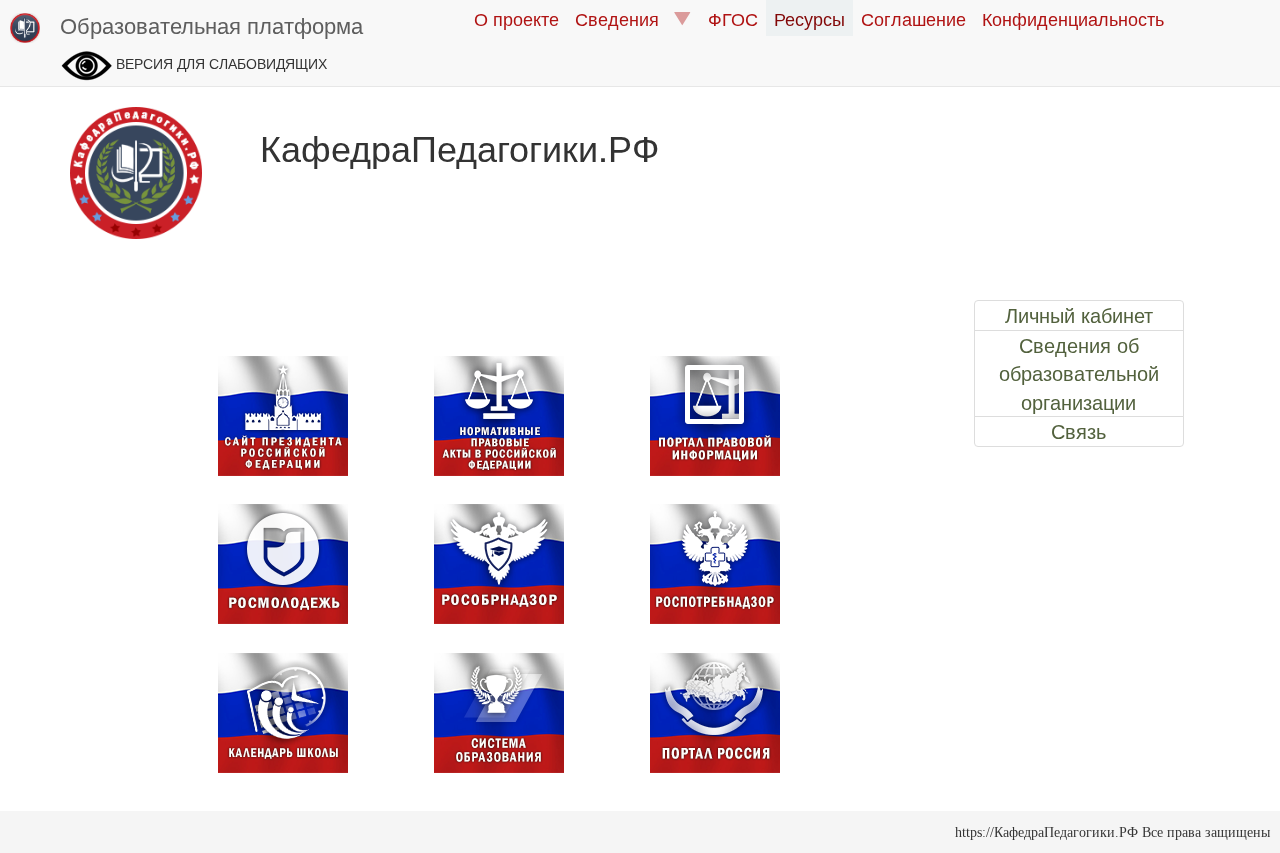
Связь (1078, 431)
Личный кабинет (1079, 315)
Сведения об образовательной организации (1079, 373)
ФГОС (733, 18)
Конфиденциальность (1073, 18)
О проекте (516, 18)
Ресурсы (809, 18)
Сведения (624, 18)
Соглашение (913, 18)
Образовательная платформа (211, 24)
